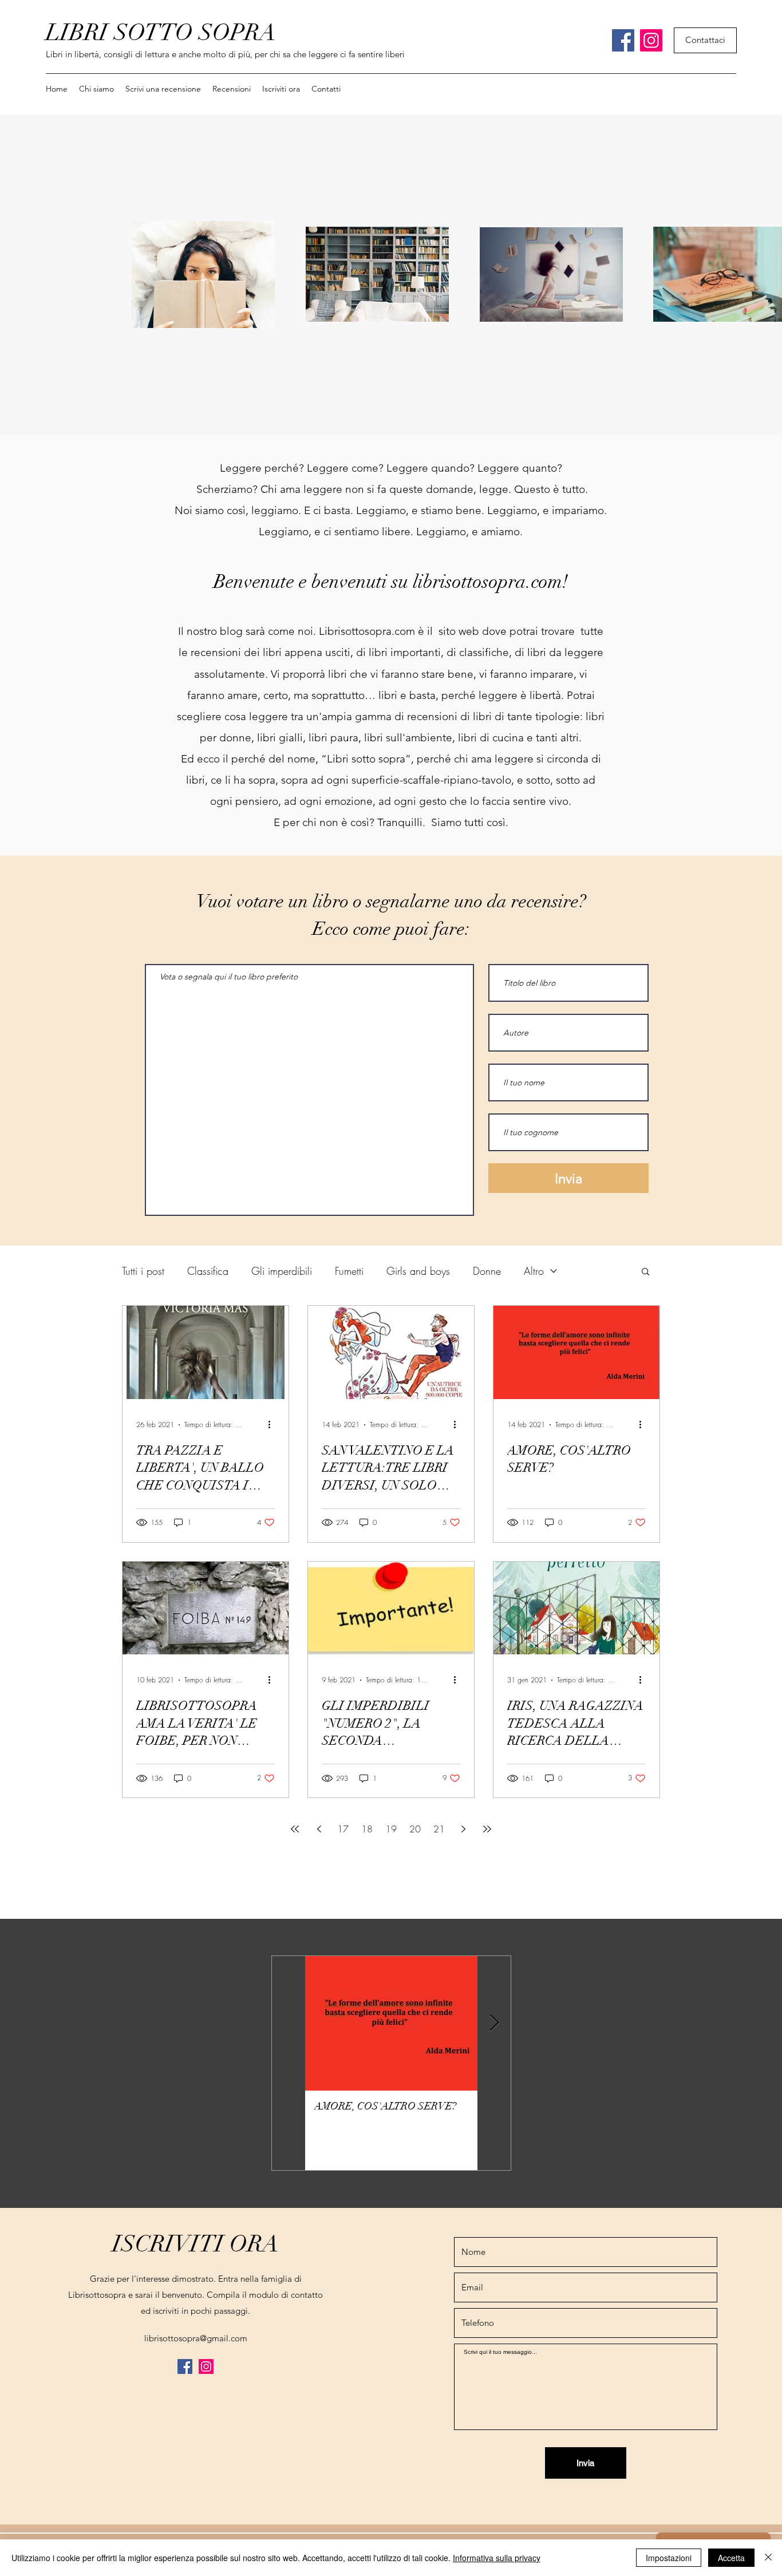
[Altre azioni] (273, 1425)
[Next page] (463, 1829)
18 (367, 1829)
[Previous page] (319, 1829)
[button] (232, 89)
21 (439, 1829)
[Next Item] (494, 2024)
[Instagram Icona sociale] (651, 40)
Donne (487, 1271)
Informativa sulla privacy (497, 2558)
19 (391, 1829)
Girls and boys (418, 1271)
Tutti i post (143, 1271)
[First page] (295, 1829)
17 (343, 1829)
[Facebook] (623, 40)
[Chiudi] (768, 2558)
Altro (534, 1271)
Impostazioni (669, 2558)
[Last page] (487, 1829)
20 (415, 1829)
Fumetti (349, 1271)
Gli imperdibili (282, 1271)
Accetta (731, 2558)
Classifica (208, 1271)
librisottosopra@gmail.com (196, 2338)
